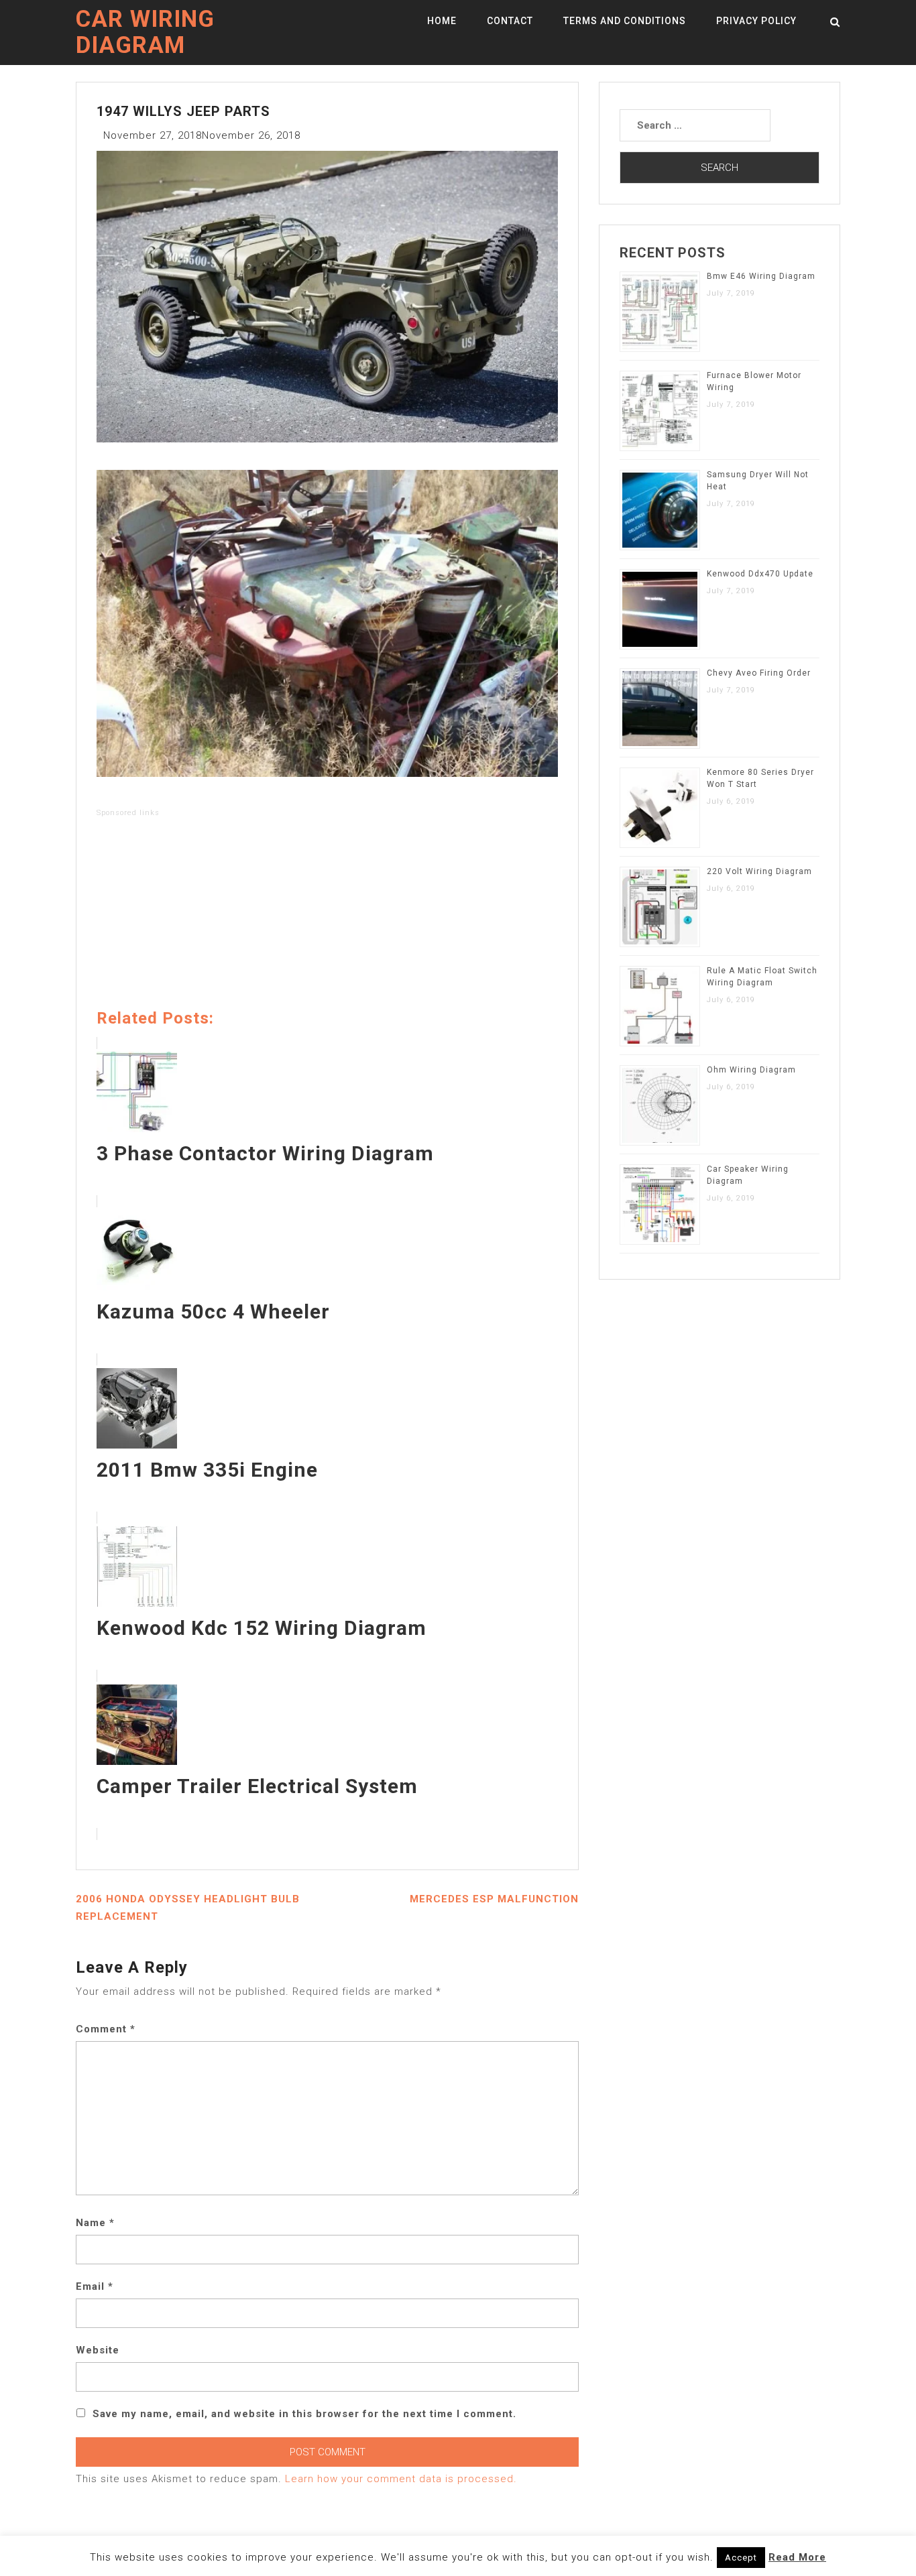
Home (442, 21)
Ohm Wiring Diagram (751, 1070)
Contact (510, 21)
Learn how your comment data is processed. (401, 2479)
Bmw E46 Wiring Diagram (761, 276)
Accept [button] (741, 2558)
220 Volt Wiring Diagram (759, 871)
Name (95, 2223)
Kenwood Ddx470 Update (760, 574)
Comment (106, 2029)
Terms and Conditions (625, 21)
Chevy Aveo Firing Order (759, 673)
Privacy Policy (756, 21)
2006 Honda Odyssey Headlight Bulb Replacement (188, 1908)
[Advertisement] (327, 916)
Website (98, 2350)
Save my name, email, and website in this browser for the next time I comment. (304, 2414)
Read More (797, 2557)
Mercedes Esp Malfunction (494, 1899)
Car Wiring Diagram (145, 32)
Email (95, 2286)
